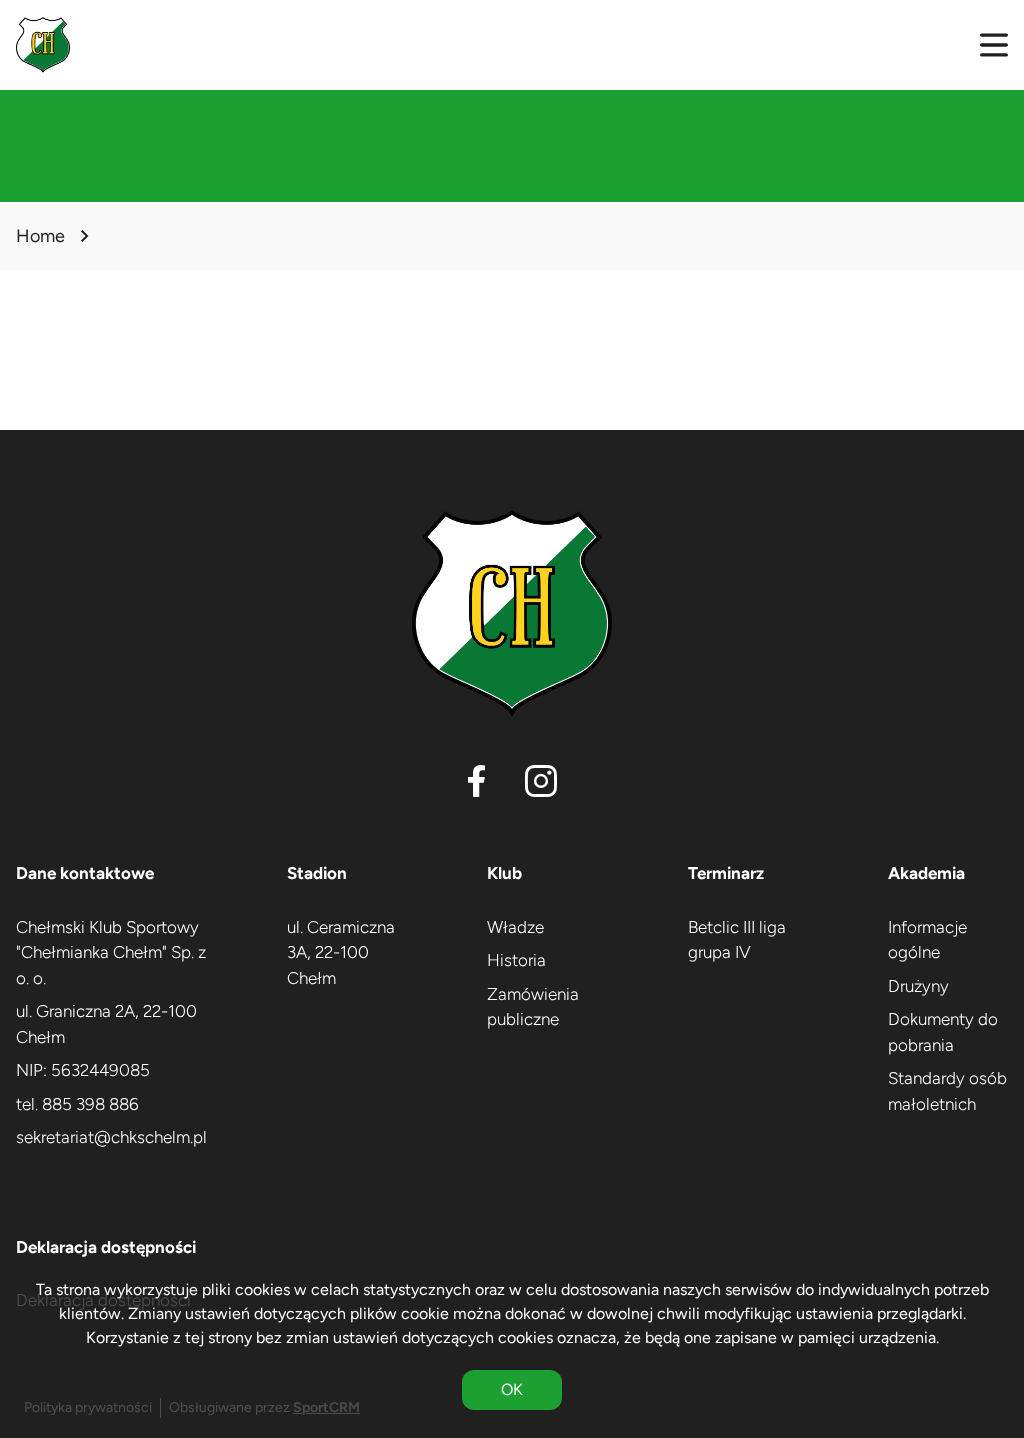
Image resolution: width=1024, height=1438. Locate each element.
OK (512, 1389)
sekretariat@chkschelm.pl (111, 1137)
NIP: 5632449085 (83, 1070)
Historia (516, 960)
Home (40, 236)
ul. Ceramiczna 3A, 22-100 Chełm (341, 952)
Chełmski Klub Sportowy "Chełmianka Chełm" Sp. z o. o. (111, 952)
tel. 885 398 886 (77, 1104)
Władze (515, 927)
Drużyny (918, 986)
